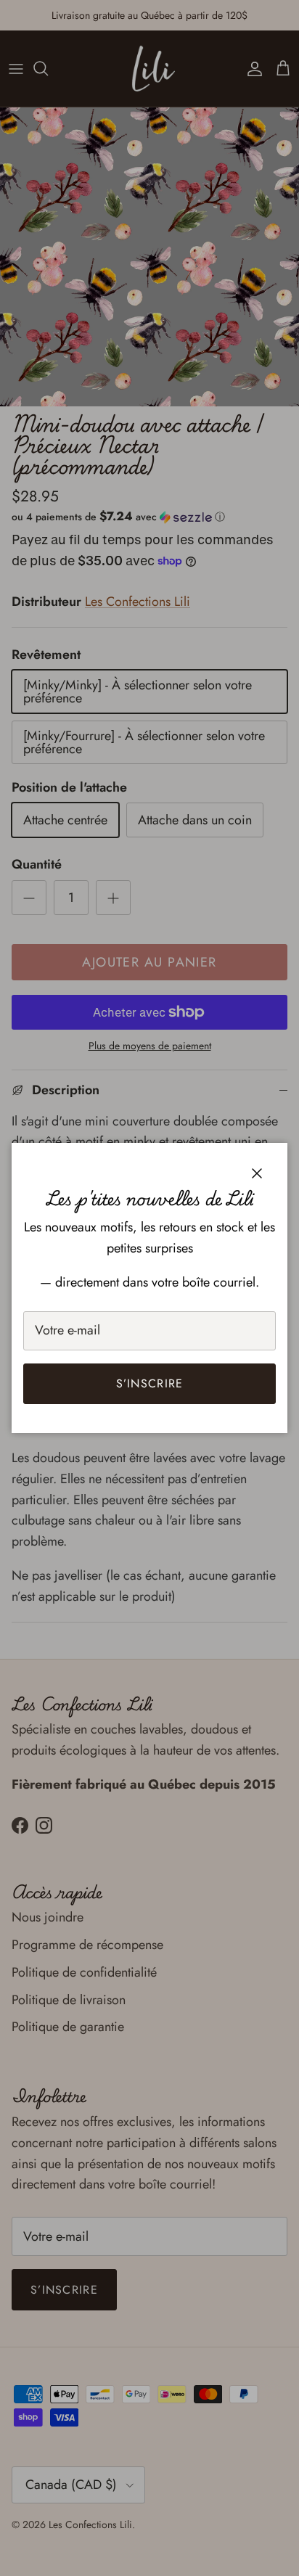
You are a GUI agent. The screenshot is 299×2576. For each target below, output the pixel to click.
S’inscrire (150, 1383)
